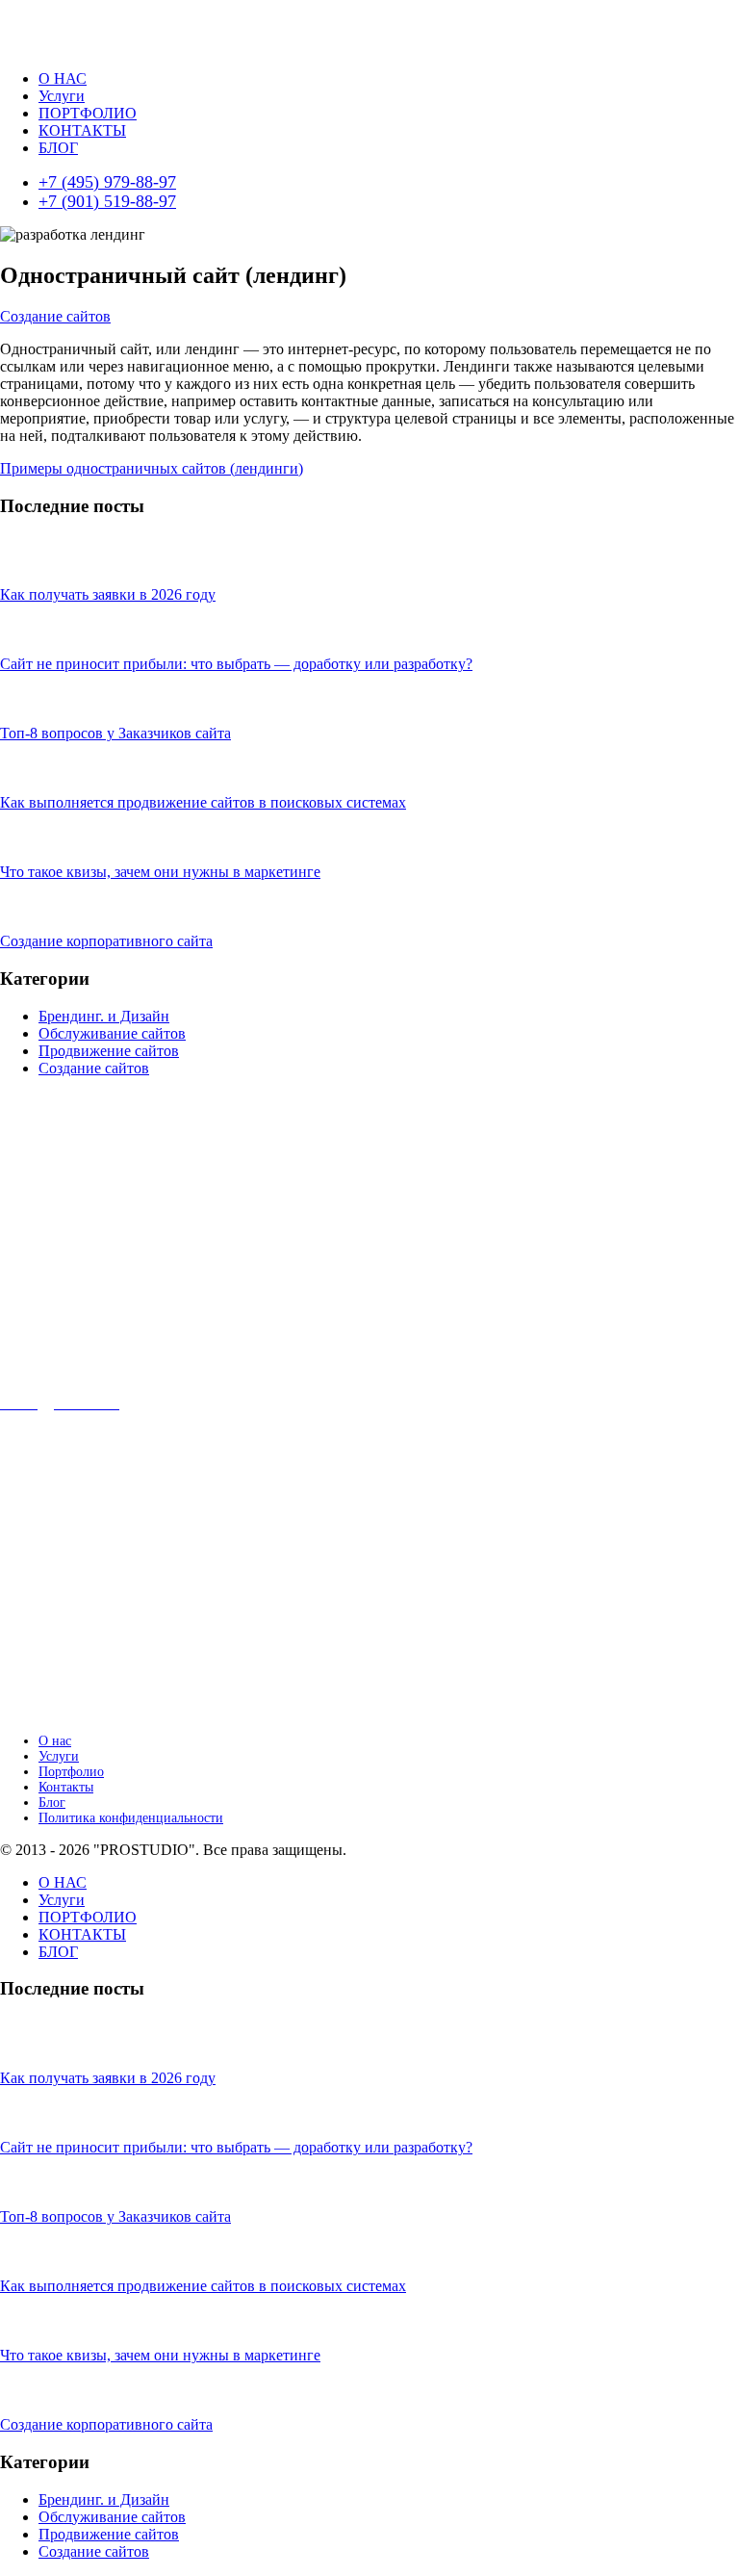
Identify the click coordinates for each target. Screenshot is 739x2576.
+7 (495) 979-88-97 (107, 182)
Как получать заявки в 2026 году (108, 594)
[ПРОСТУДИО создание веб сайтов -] (80, 46)
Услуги (62, 96)
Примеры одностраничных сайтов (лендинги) (152, 468)
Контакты (66, 1787)
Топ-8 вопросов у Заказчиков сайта (115, 733)
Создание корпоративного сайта (106, 941)
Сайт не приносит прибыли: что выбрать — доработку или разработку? (236, 664)
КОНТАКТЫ (82, 130)
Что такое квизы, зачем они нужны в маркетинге (160, 872)
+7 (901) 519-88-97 (107, 201)
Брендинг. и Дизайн (104, 1016)
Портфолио (71, 1772)
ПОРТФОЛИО (88, 113)
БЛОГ (58, 148)
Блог (52, 1803)
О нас (55, 1741)
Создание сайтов (55, 316)
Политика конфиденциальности (131, 1818)
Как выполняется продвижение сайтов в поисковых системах (203, 802)
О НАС (63, 78)
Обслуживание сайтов (112, 1033)
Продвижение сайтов (109, 1051)
